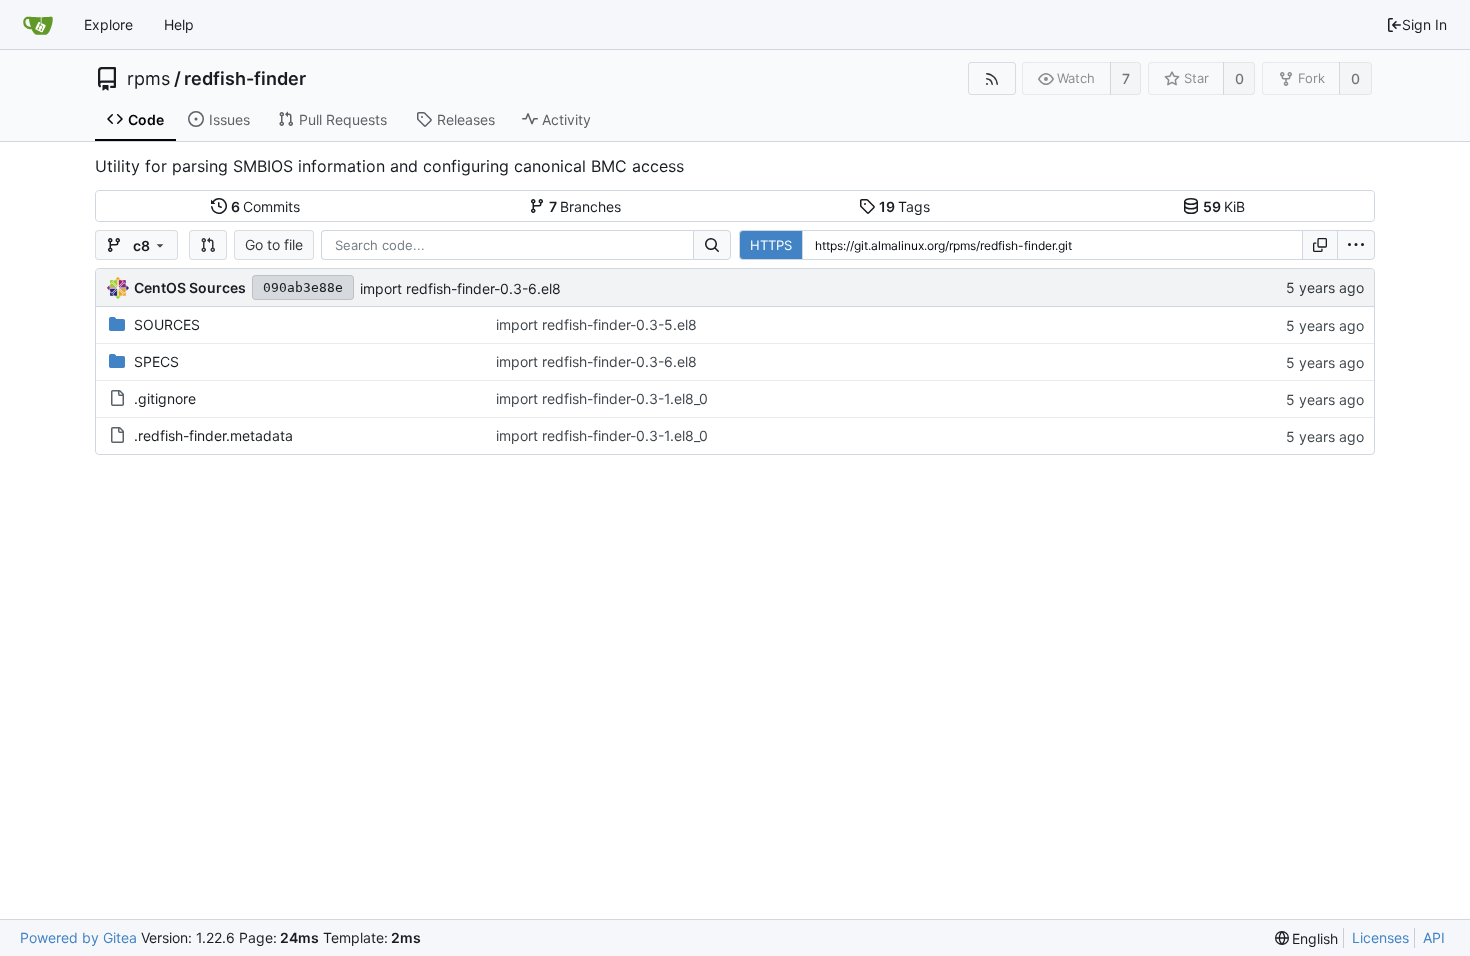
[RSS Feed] (991, 78)
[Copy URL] (1320, 245)
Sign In (1424, 24)
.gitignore (165, 398)
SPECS (156, 361)
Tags (905, 206)
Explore (108, 24)
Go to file (274, 244)
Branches (585, 206)
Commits (266, 206)
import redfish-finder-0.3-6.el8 (460, 288)
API (1434, 937)
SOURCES (167, 324)
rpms (148, 79)
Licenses (1380, 937)
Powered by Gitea (78, 937)
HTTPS (771, 245)
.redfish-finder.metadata (213, 435)
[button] (208, 245)
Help (179, 24)
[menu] (1356, 245)
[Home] (38, 25)
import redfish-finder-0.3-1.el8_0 (602, 398)
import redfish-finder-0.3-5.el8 (596, 324)
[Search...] (712, 245)
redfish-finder (245, 79)
